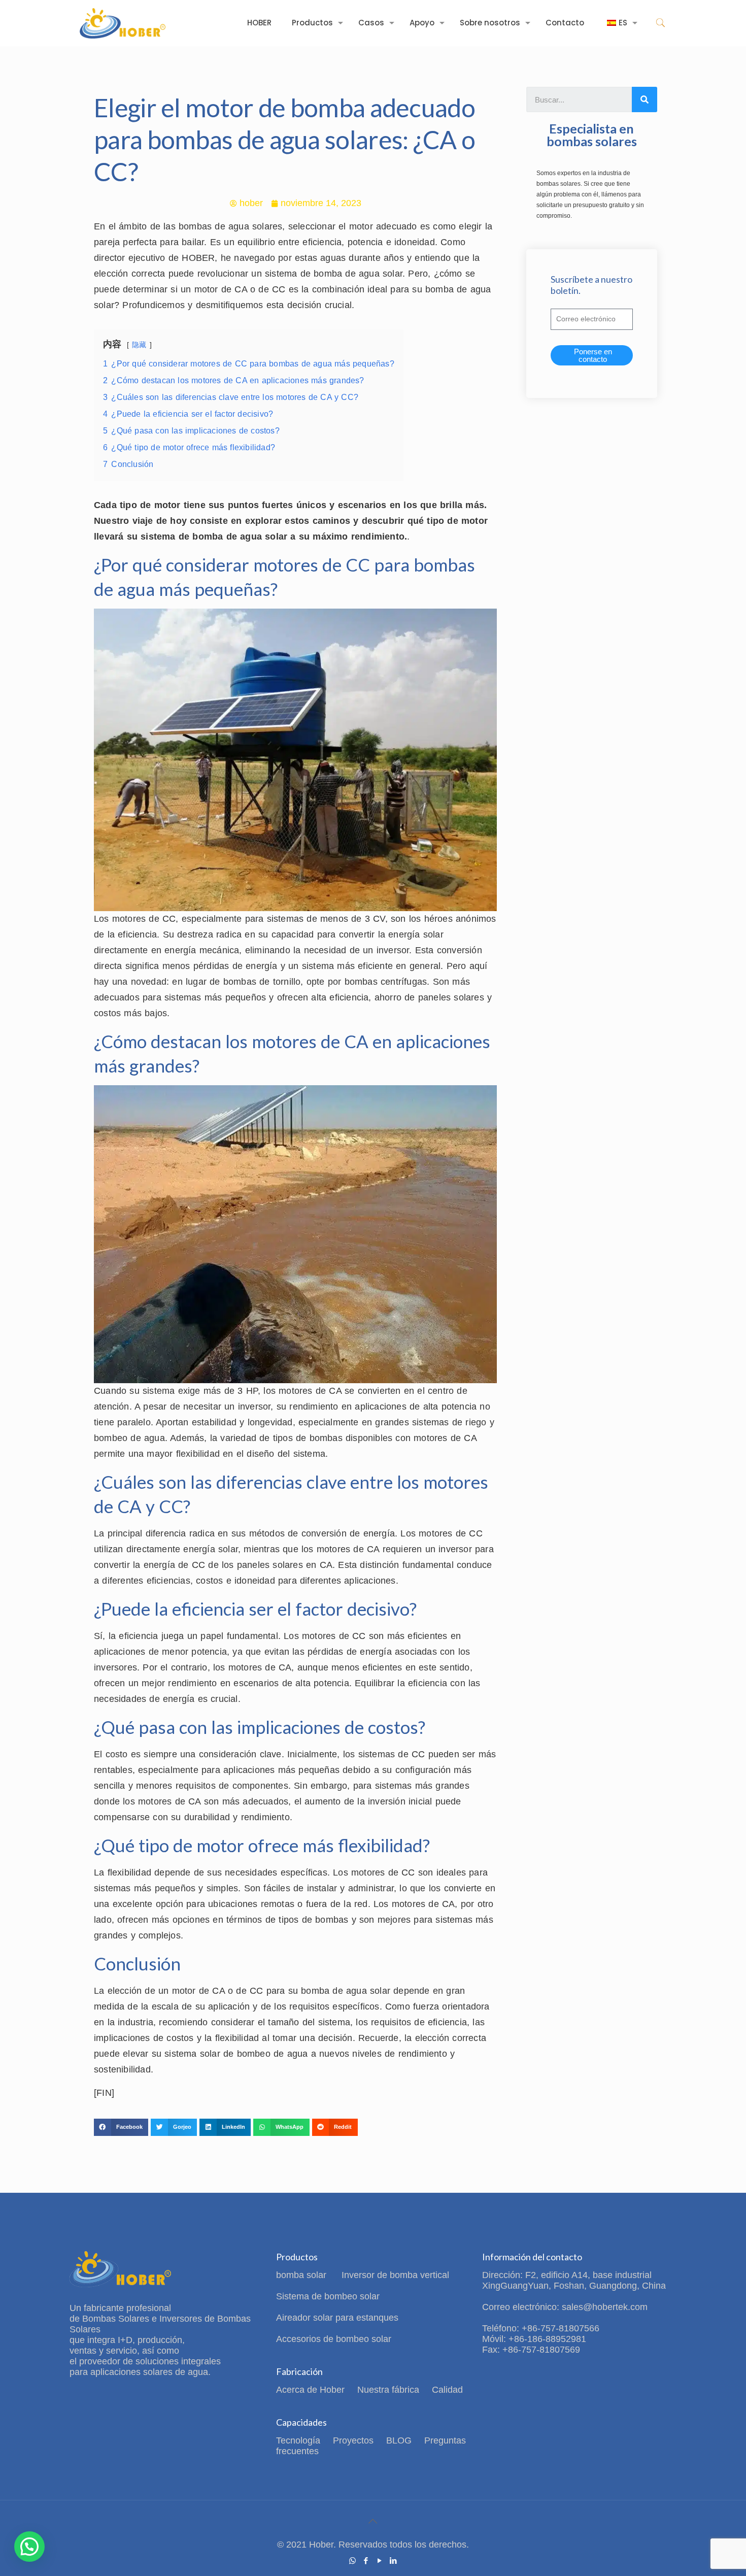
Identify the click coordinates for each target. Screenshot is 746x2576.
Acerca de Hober (310, 2390)
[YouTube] (380, 2561)
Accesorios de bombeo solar (334, 2339)
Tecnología (298, 2440)
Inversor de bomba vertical (395, 2275)
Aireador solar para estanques (337, 2318)
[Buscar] (645, 99)
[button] (121, 2127)
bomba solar (302, 2275)
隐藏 (139, 345)
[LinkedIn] (394, 2561)
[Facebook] (366, 2561)
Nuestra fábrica (388, 2390)
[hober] (123, 23)
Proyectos (353, 2440)
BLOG (399, 2440)
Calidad (447, 2390)
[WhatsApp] (352, 2561)
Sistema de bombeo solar (328, 2296)
